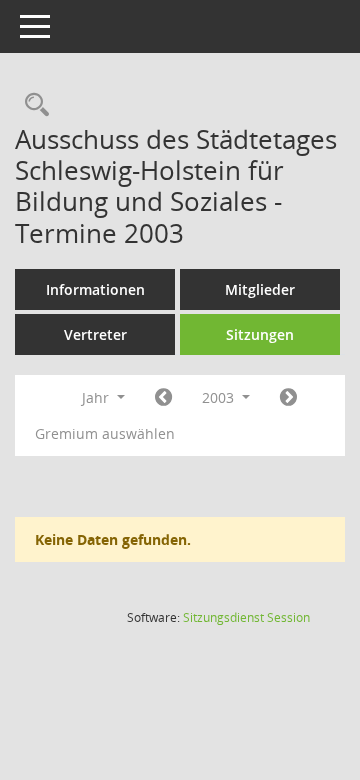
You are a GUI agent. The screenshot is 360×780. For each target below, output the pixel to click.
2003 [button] (220, 397)
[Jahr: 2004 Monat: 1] (288, 398)
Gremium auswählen (105, 433)
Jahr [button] (97, 397)
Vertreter (95, 334)
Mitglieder (260, 289)
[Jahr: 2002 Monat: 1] (163, 398)
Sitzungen (260, 334)
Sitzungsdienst (246, 617)
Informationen (95, 289)
